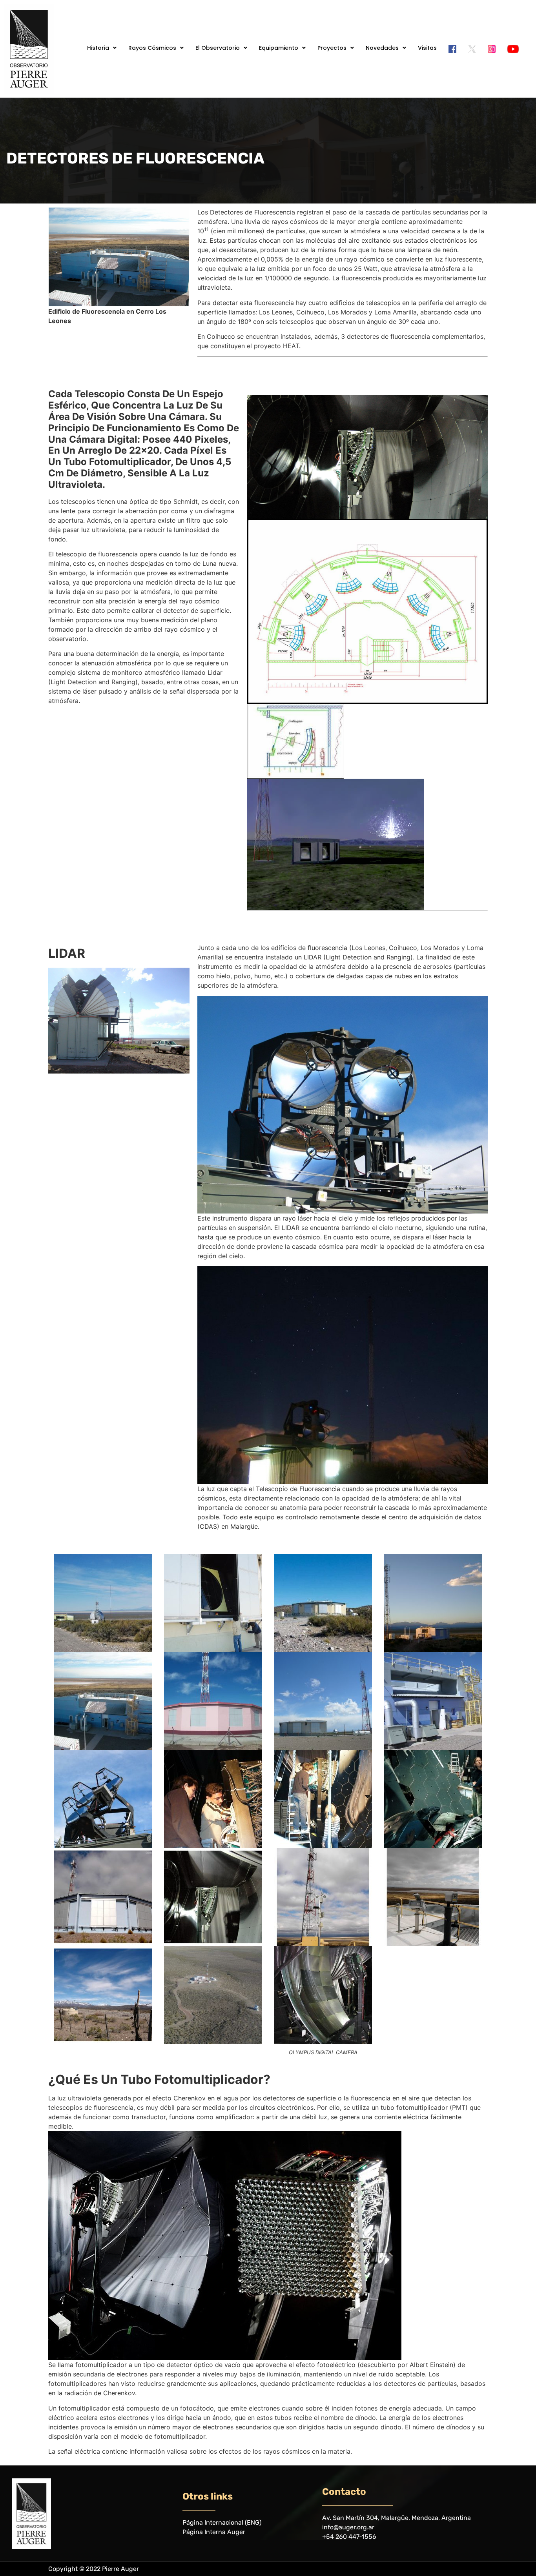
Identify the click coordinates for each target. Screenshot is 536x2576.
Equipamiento (279, 48)
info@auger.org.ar (348, 2527)
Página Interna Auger (214, 2532)
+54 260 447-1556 (349, 2537)
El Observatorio (218, 48)
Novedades (382, 48)
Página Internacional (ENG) (222, 2522)
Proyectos (332, 48)
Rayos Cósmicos (152, 48)
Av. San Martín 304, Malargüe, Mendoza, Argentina (397, 2518)
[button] (102, 48)
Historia (98, 48)
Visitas (427, 48)
